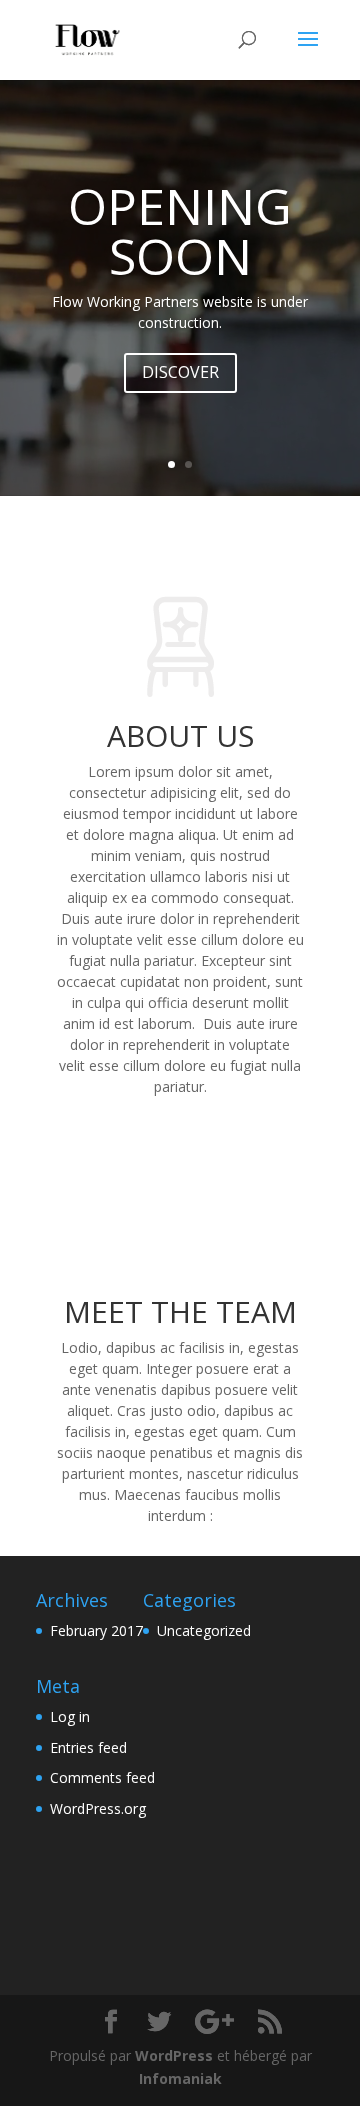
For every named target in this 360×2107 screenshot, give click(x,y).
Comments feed (102, 1777)
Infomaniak (180, 2078)
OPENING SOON (180, 231)
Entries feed (88, 1747)
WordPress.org (98, 1808)
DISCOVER (180, 372)
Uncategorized (204, 1630)
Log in (70, 1716)
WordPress (174, 2055)
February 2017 (96, 1630)
